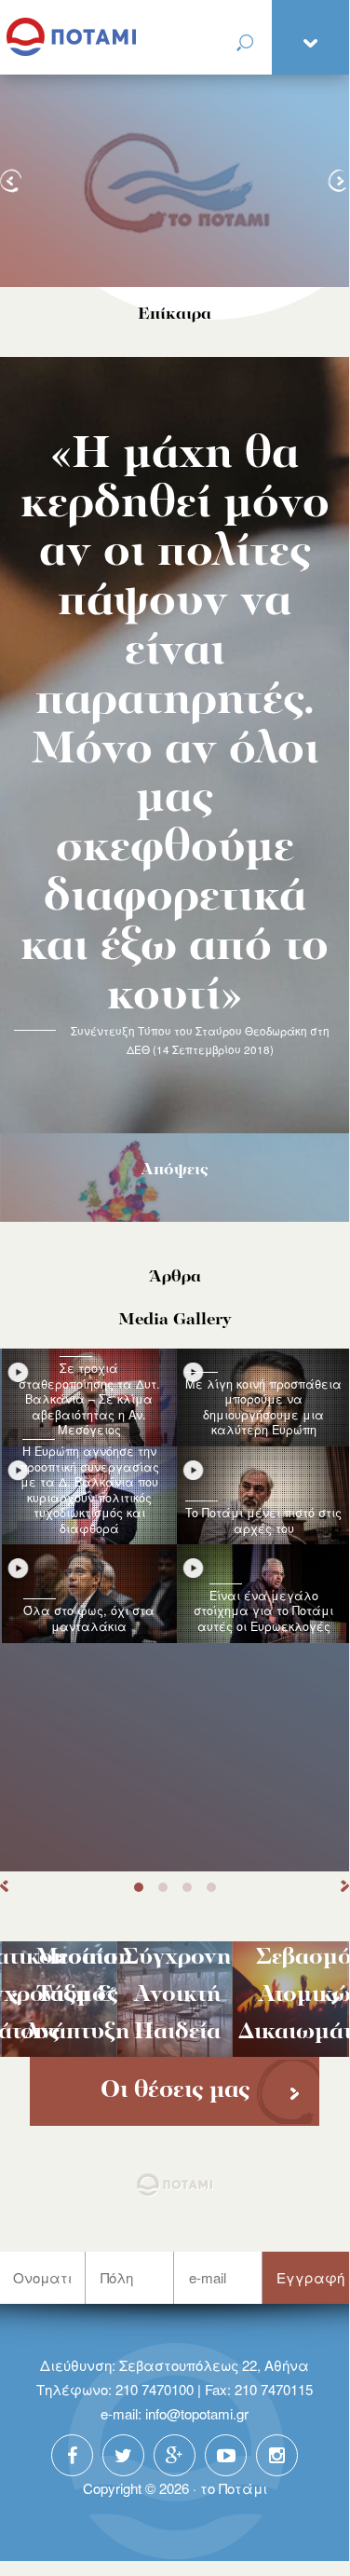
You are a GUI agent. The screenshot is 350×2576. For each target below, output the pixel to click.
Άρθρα (175, 1277)
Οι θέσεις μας (175, 2091)
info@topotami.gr (197, 2413)
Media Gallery (175, 1320)
